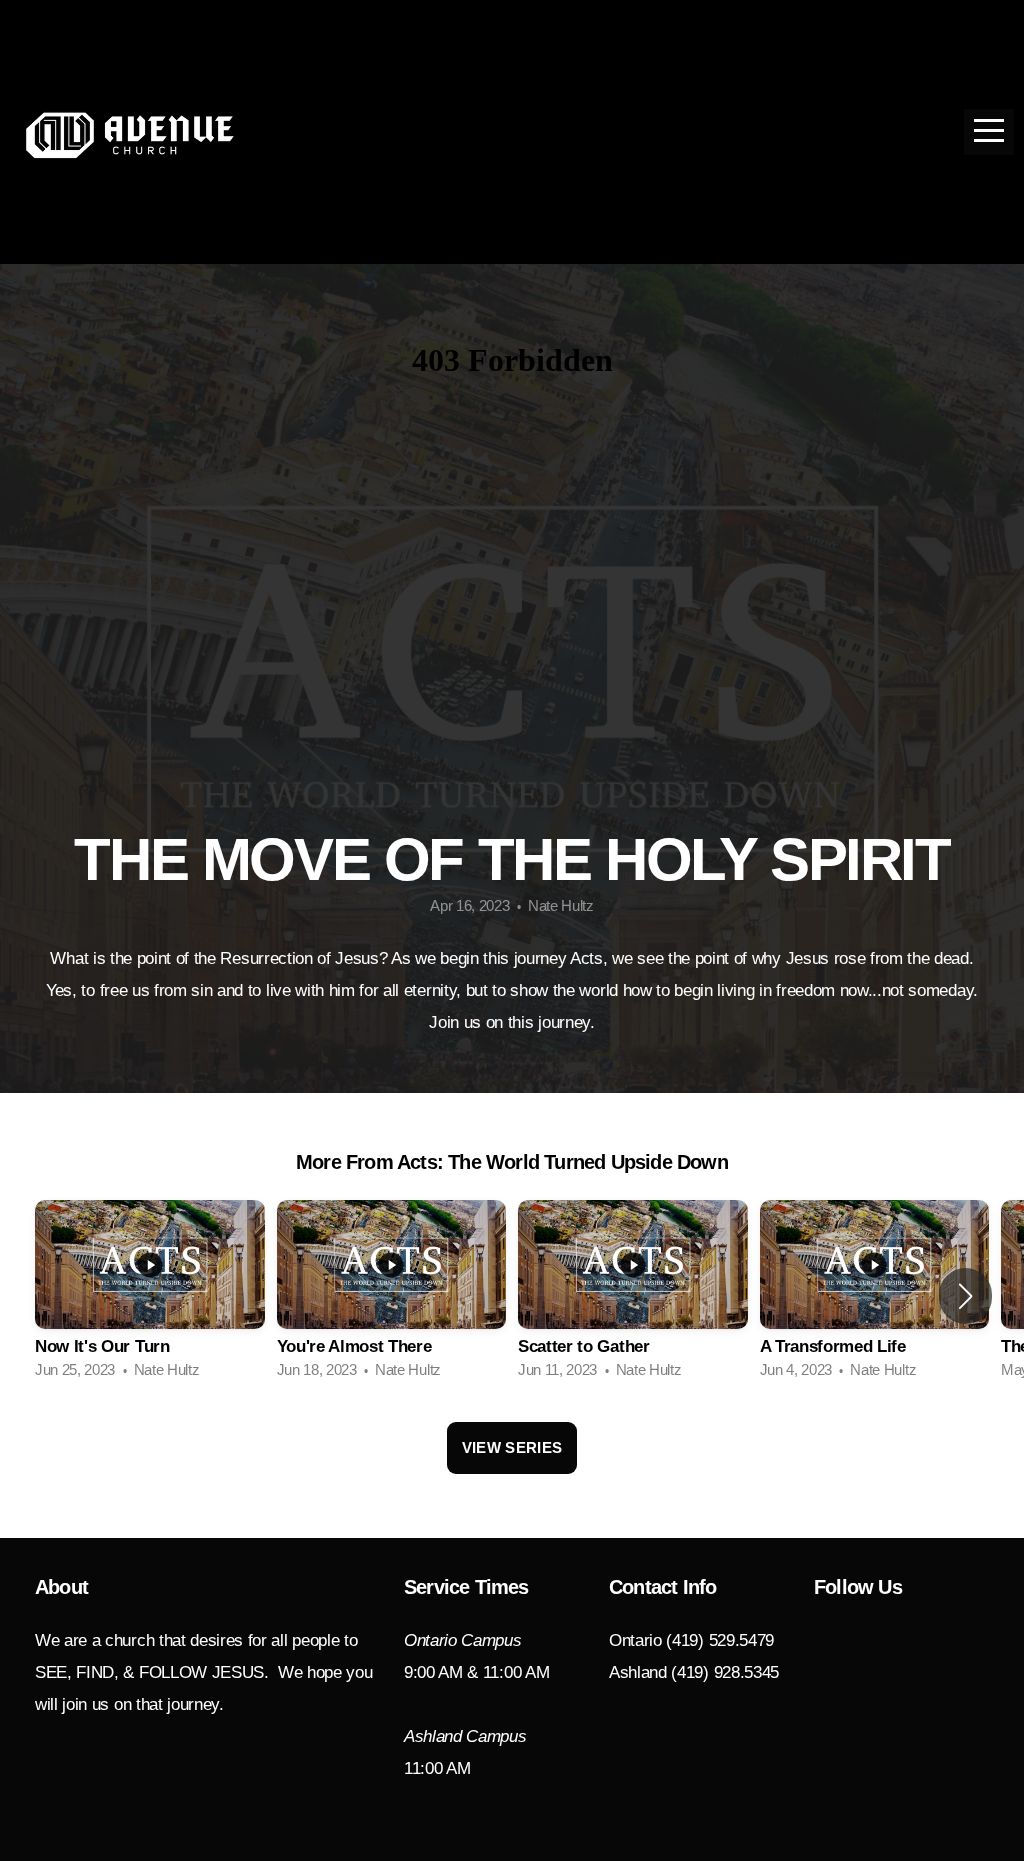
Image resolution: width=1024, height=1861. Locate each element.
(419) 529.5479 (720, 1640)
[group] (150, 1296)
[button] (965, 1296)
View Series (512, 1447)
